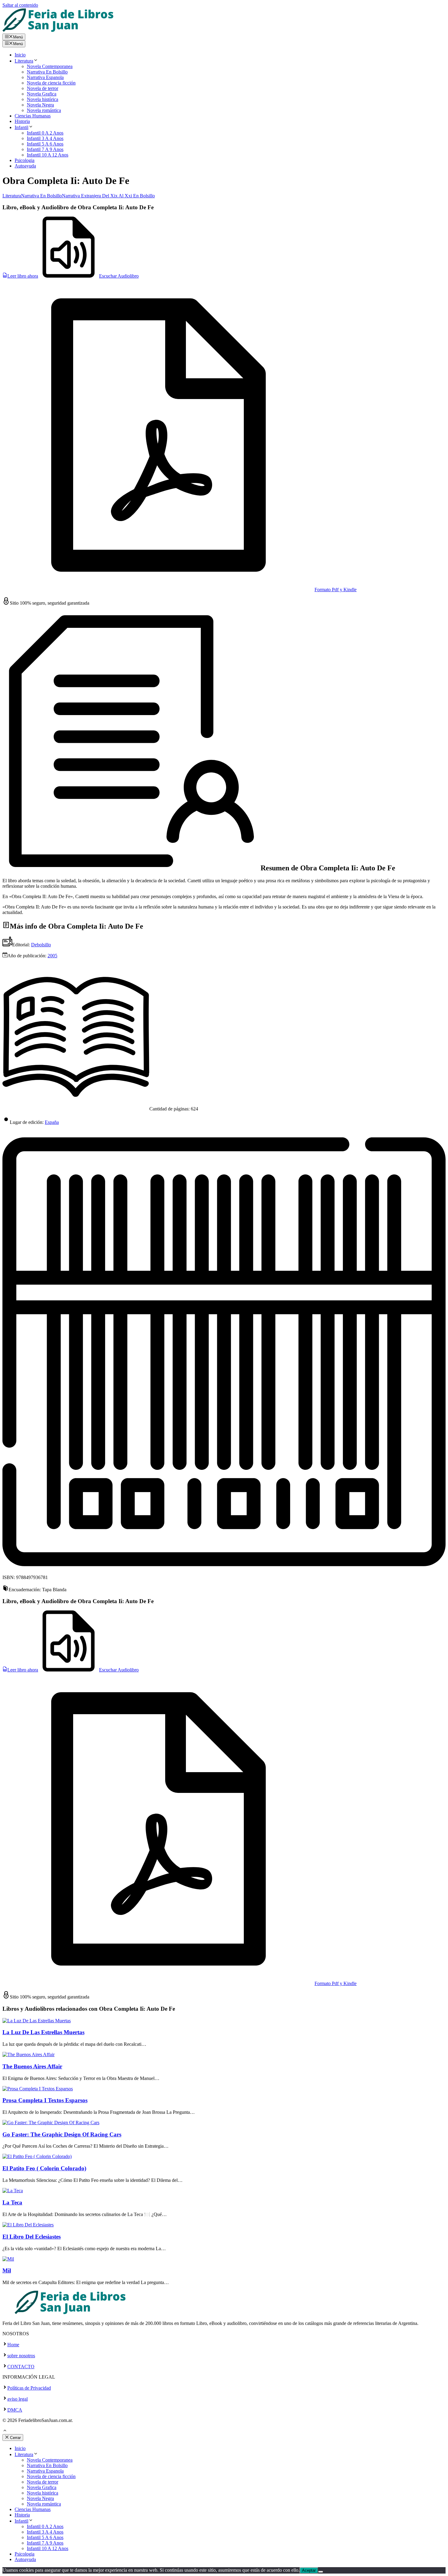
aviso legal (18, 2399)
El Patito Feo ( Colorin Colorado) (44, 2168)
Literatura (24, 61)
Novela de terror (43, 88)
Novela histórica (43, 99)
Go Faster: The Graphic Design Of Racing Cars (62, 2134)
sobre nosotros (21, 2356)
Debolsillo (41, 945)
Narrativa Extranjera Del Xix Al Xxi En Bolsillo (108, 196)
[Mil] (8, 2259)
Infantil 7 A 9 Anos (45, 149)
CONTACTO (21, 2367)
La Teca (12, 2202)
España (52, 1122)
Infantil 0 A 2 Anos (45, 133)
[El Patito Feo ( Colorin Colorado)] (37, 2156)
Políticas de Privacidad (29, 2388)
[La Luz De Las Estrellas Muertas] (37, 2021)
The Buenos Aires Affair (32, 2066)
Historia (22, 121)
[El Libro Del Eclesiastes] (28, 2225)
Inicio (20, 55)
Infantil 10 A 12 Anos (48, 155)
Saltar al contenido (20, 5)
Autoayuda (25, 166)
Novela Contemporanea (50, 66)
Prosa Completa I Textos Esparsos (45, 2100)
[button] (5, 2431)
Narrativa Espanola (45, 77)
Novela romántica (44, 110)
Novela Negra (40, 105)
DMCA (15, 2410)
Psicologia (25, 160)
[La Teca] (13, 2191)
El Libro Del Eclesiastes (32, 2237)
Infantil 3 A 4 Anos (45, 138)
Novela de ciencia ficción (51, 83)
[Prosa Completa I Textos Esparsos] (38, 2089)
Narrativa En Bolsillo (47, 72)
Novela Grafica (42, 94)
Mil (7, 2270)
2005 (52, 956)
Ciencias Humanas (33, 116)
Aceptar (309, 2570)
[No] (321, 2572)
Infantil (21, 127)
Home (13, 2345)
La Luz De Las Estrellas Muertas (43, 2032)
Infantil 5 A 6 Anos (45, 144)
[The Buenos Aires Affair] (28, 2054)
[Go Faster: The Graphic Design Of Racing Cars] (51, 2123)
